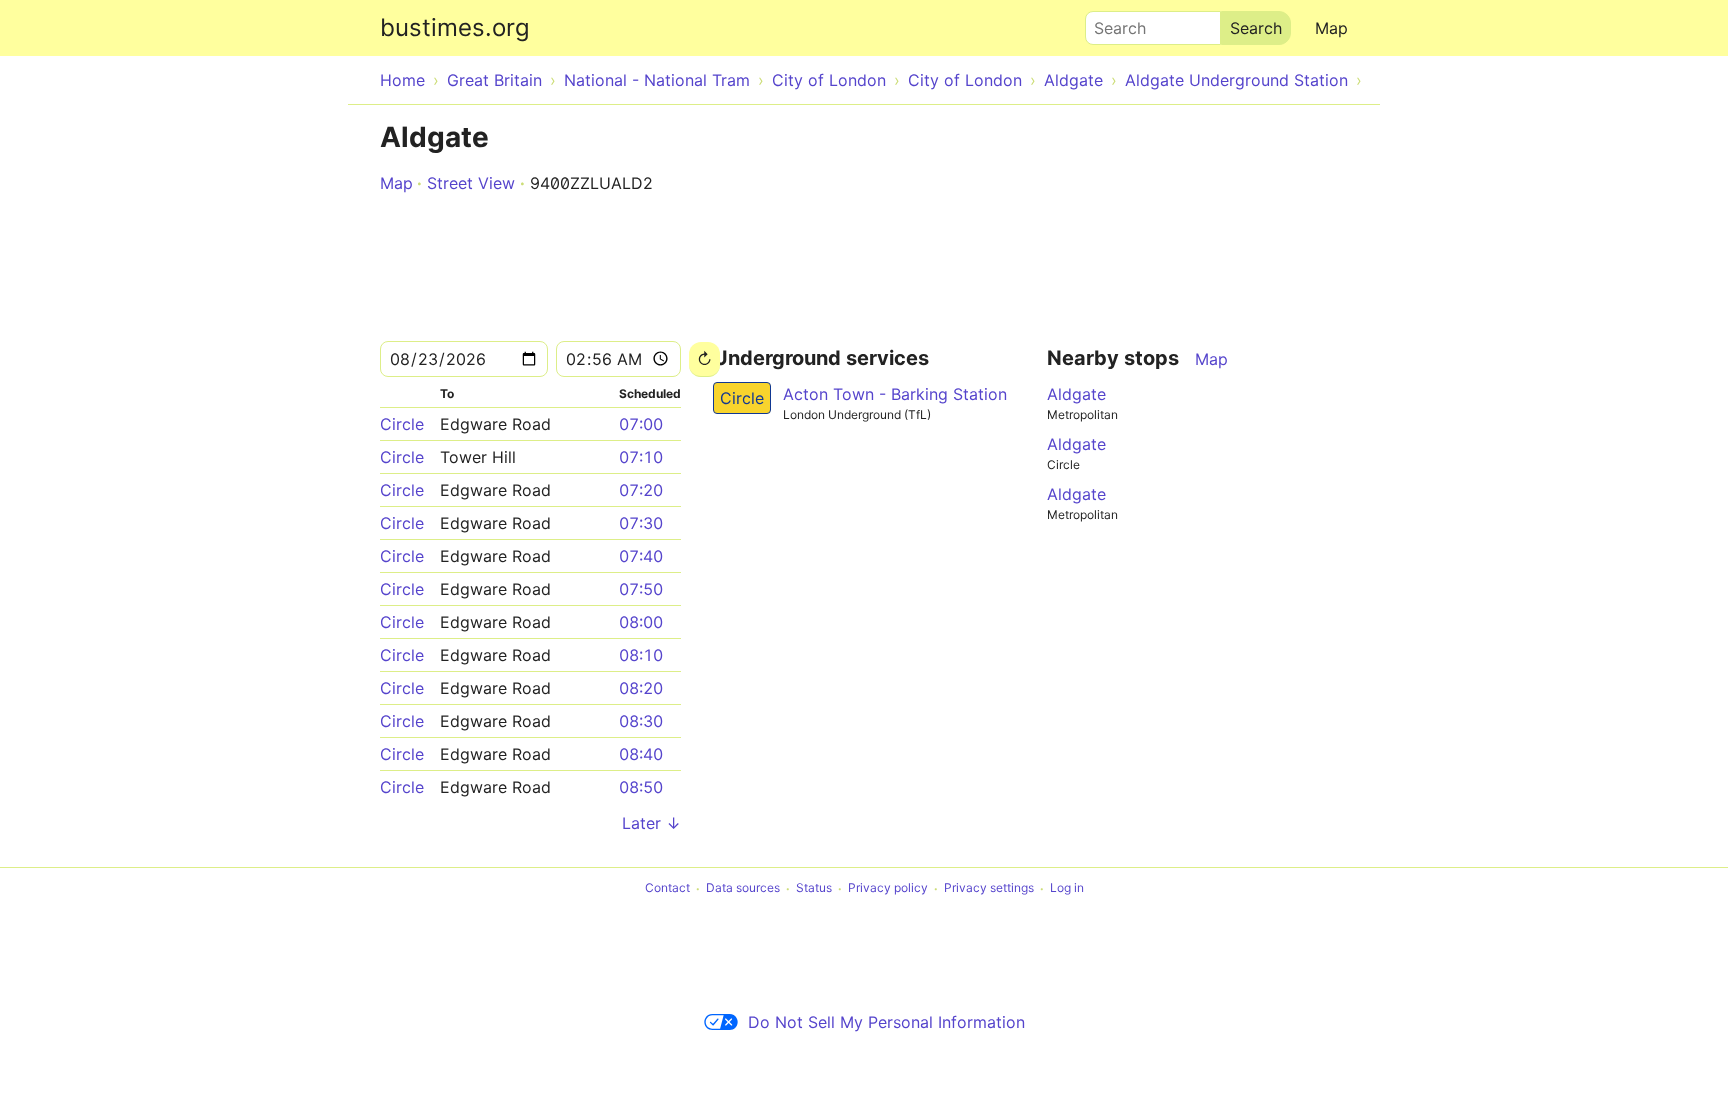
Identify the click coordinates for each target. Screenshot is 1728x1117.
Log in (1067, 888)
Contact (667, 888)
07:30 (641, 523)
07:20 (641, 490)
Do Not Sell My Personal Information (886, 1022)
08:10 (641, 655)
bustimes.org (455, 27)
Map (1331, 28)
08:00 (641, 622)
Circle (402, 424)
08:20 (641, 688)
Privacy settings (989, 888)
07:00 (641, 424)
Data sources (743, 888)
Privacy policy (888, 888)
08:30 (641, 721)
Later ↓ (651, 823)
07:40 (641, 556)
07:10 (641, 457)
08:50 (641, 787)
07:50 (641, 589)
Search (1111, 23)
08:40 (641, 754)
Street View (471, 183)
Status (814, 888)
